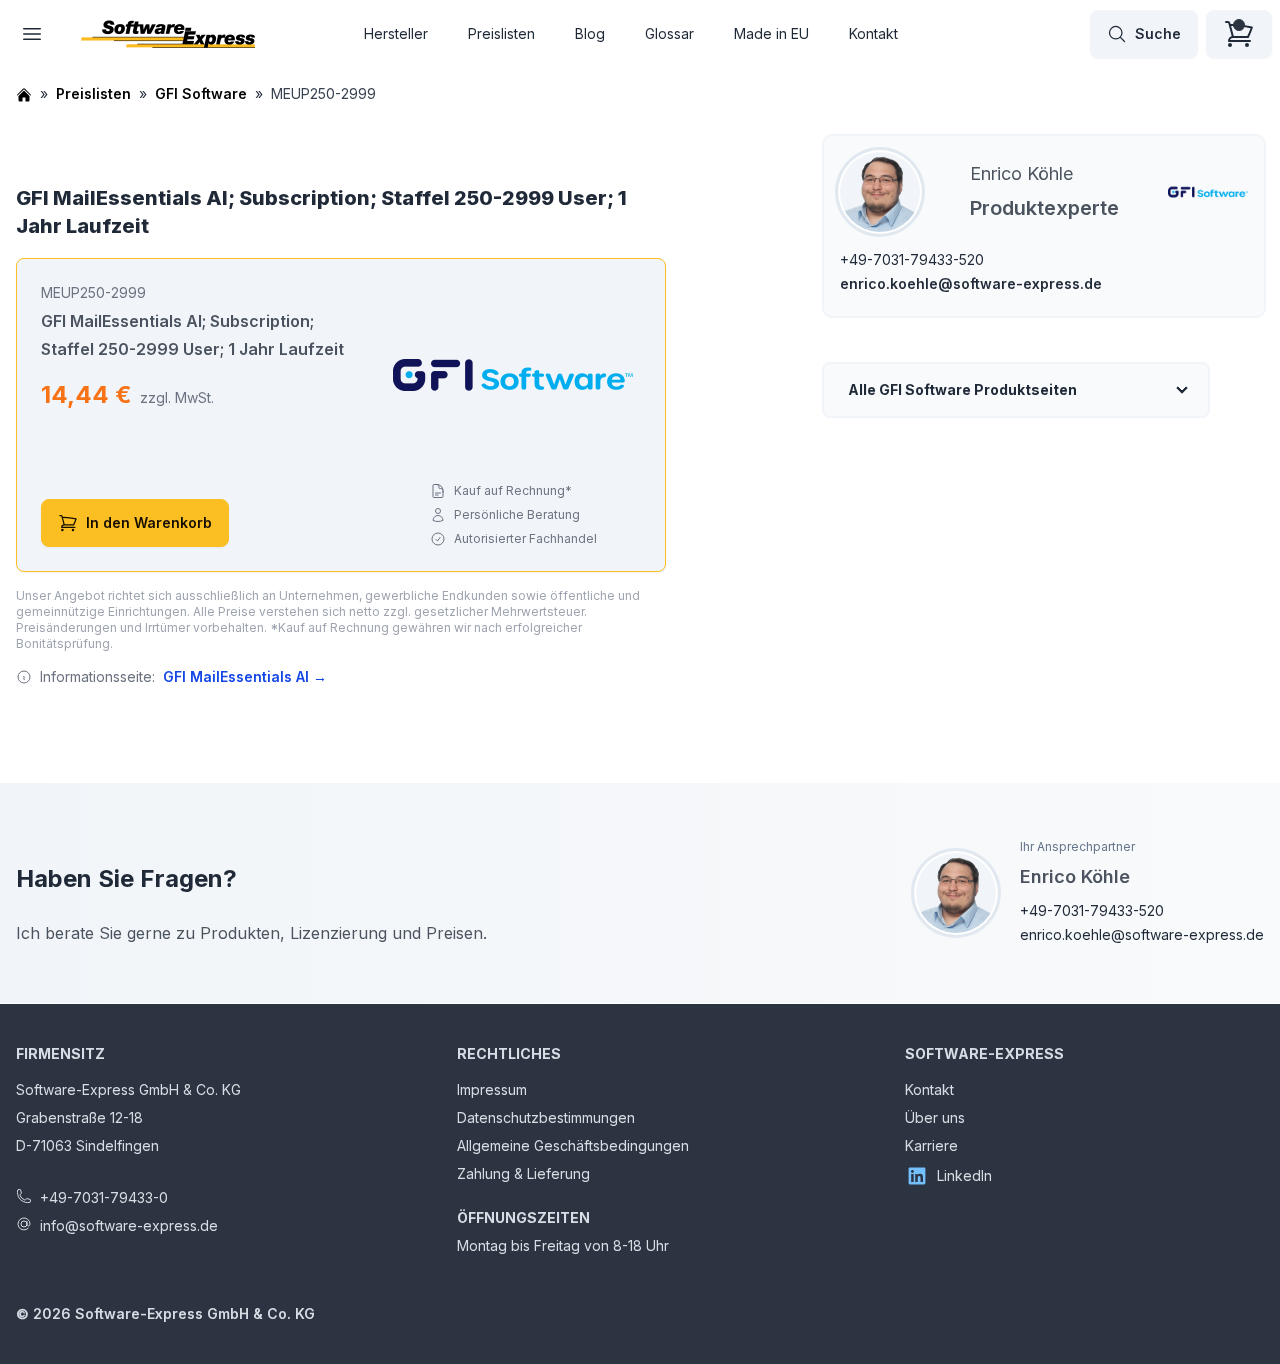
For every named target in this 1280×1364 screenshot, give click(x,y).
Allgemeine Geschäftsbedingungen (573, 1145)
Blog (590, 33)
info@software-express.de (129, 1225)
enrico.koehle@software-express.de (971, 283)
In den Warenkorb (149, 522)
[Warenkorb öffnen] (1239, 34)
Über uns (935, 1117)
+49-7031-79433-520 (912, 259)
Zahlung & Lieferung (523, 1173)
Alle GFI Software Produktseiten (962, 389)
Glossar (669, 33)
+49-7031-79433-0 (104, 1197)
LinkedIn (964, 1175)
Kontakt (873, 33)
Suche (1158, 33)
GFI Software (201, 93)
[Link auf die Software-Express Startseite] (168, 34)
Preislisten (501, 33)
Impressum (492, 1089)
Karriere (931, 1145)
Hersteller (396, 33)
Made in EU (771, 33)
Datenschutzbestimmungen (546, 1117)
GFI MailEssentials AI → (245, 676)
